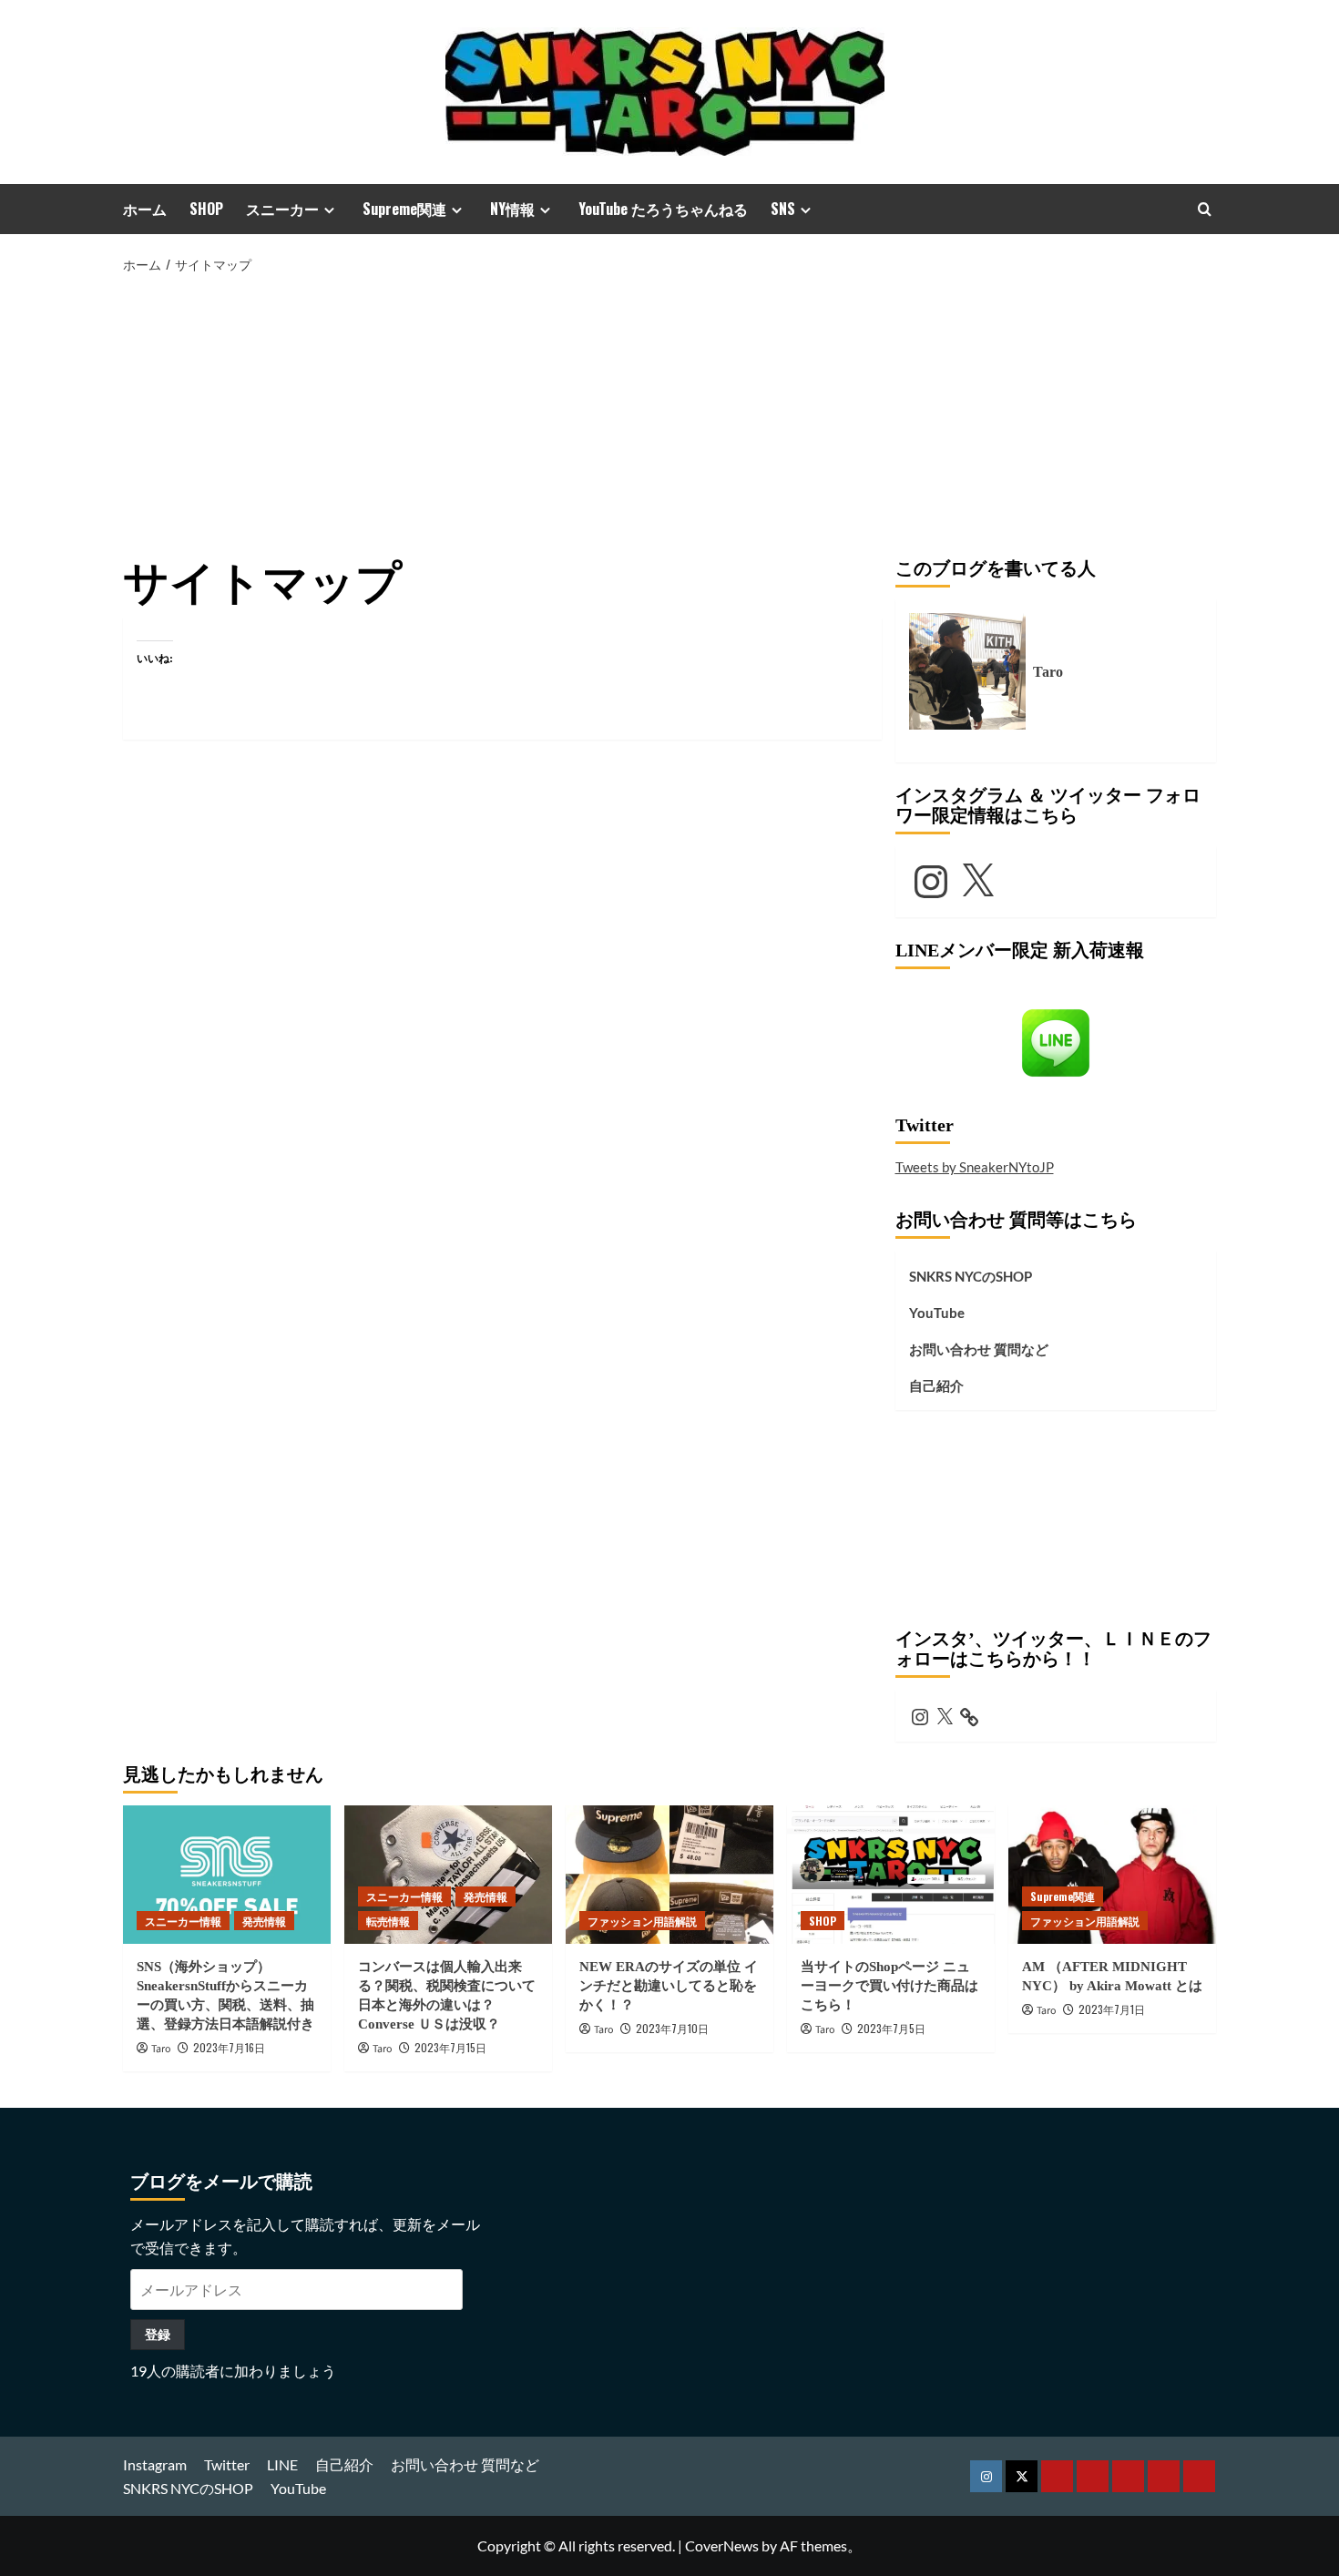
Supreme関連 (404, 209)
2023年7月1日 (1112, 2009)
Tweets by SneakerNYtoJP (975, 1167)
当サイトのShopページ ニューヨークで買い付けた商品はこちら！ (889, 1986)
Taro (161, 2049)
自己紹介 (936, 1385)
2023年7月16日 (229, 2047)
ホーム (145, 209)
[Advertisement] (669, 413)
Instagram (155, 2464)
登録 (158, 2334)
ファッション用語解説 (642, 1921)
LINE (282, 2464)
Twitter (227, 2464)
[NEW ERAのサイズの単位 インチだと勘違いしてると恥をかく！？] (669, 1875)
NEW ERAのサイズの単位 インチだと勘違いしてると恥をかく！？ (669, 1986)
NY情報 (512, 209)
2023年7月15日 (450, 2047)
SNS (783, 209)
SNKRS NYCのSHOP (971, 1276)
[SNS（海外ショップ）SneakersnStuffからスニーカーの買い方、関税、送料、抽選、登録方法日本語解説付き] (227, 1875)
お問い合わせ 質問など (979, 1349)
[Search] (1205, 209)
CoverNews (722, 2545)
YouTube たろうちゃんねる (663, 209)
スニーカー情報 (183, 1921)
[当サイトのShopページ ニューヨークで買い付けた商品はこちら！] (891, 1875)
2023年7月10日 (672, 2028)
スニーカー (282, 209)
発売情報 (264, 1921)
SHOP (206, 209)
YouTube (937, 1313)
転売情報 (388, 1921)
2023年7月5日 (891, 2028)
